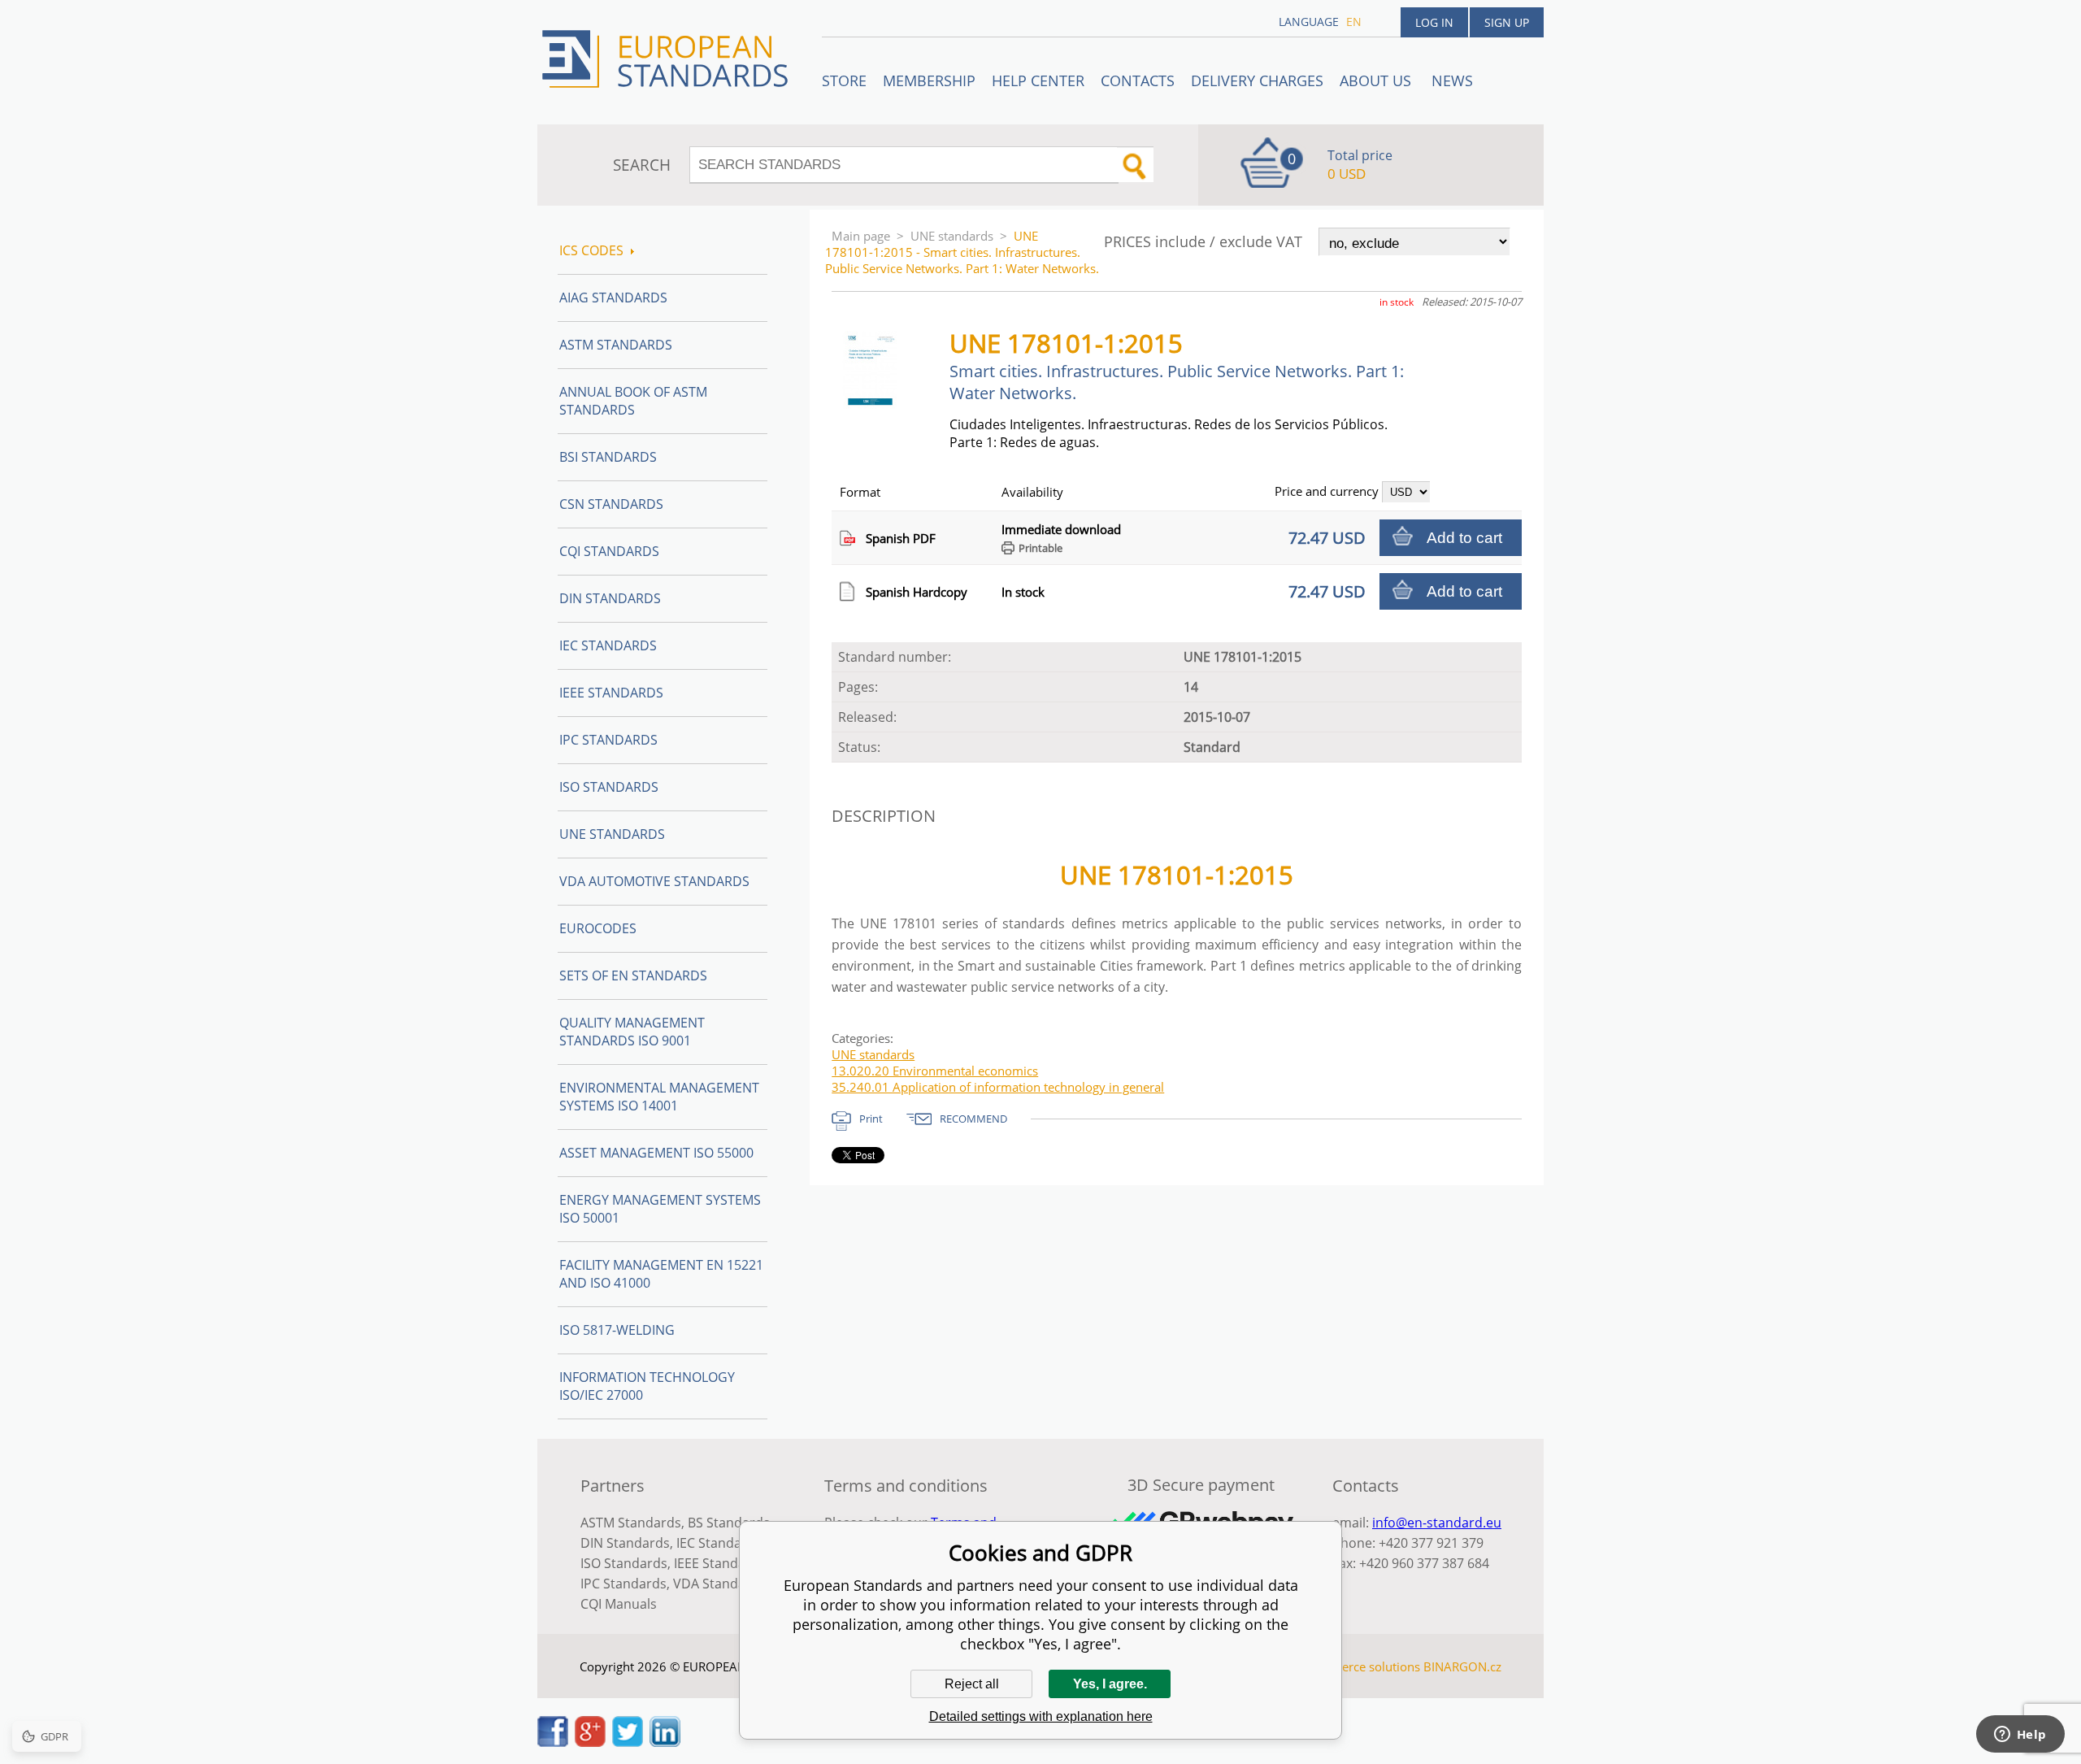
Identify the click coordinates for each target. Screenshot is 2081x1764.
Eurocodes (598, 928)
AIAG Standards (613, 298)
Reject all (972, 1684)
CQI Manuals (619, 1604)
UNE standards (952, 236)
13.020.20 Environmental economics (935, 1071)
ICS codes (591, 250)
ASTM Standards (616, 345)
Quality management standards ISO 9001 (632, 1032)
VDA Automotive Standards (654, 881)
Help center (1038, 80)
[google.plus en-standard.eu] (590, 1742)
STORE (844, 80)
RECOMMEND (973, 1119)
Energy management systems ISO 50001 (660, 1209)
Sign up (1507, 22)
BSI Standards (608, 457)
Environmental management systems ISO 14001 (659, 1097)
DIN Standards (610, 598)
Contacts (1138, 80)
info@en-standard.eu (1437, 1523)
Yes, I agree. (1110, 1684)
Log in (1434, 22)
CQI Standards (609, 551)
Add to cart (1464, 538)
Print (871, 1119)
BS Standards (729, 1523)
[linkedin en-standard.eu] (665, 1742)
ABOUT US (1377, 80)
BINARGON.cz (1462, 1666)
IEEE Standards (611, 693)
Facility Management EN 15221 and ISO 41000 (661, 1274)
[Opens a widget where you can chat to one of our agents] (2020, 1736)
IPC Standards (608, 740)
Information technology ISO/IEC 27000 (647, 1386)
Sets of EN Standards (633, 975)
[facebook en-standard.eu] (553, 1742)
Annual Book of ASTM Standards (633, 401)
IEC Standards (608, 645)
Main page (861, 236)
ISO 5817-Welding (617, 1330)
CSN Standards (611, 504)
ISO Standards (609, 787)
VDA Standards (719, 1584)
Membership (929, 80)
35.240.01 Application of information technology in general (998, 1087)
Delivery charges (1257, 80)
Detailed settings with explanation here (1041, 1716)
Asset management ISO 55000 (656, 1153)
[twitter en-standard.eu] (628, 1742)
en (1354, 22)
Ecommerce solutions (1360, 1666)
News (1452, 80)
